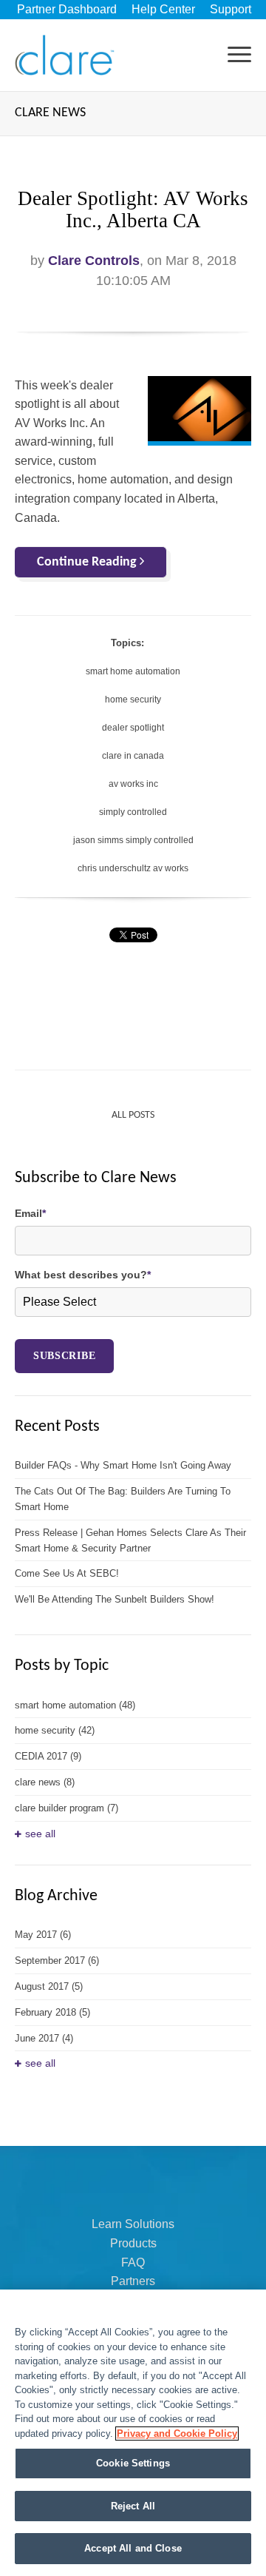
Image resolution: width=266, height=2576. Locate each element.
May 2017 (43, 1935)
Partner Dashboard (67, 9)
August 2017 (49, 1986)
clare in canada (133, 756)
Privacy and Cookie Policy (177, 2434)
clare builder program (66, 1808)
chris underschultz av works (133, 868)
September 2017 (57, 1960)
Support (231, 9)
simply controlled (133, 812)
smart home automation (133, 671)
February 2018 (52, 2012)
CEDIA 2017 (48, 1756)
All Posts (133, 1115)
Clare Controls (94, 261)
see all (40, 1834)
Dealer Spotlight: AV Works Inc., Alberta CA (133, 209)
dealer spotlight (133, 728)
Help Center (163, 9)
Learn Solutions (133, 2224)
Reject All (133, 2506)
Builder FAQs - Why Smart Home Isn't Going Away (123, 1465)
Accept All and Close (133, 2548)
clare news (45, 1782)
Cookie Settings (133, 2463)
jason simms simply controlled (133, 840)
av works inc (133, 784)
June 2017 (44, 2038)
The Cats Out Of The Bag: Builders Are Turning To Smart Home (123, 1499)
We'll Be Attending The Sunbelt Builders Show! (115, 1599)
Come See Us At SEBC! (67, 1573)
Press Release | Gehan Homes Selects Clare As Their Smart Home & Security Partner (130, 1540)
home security (133, 700)
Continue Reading (88, 562)
